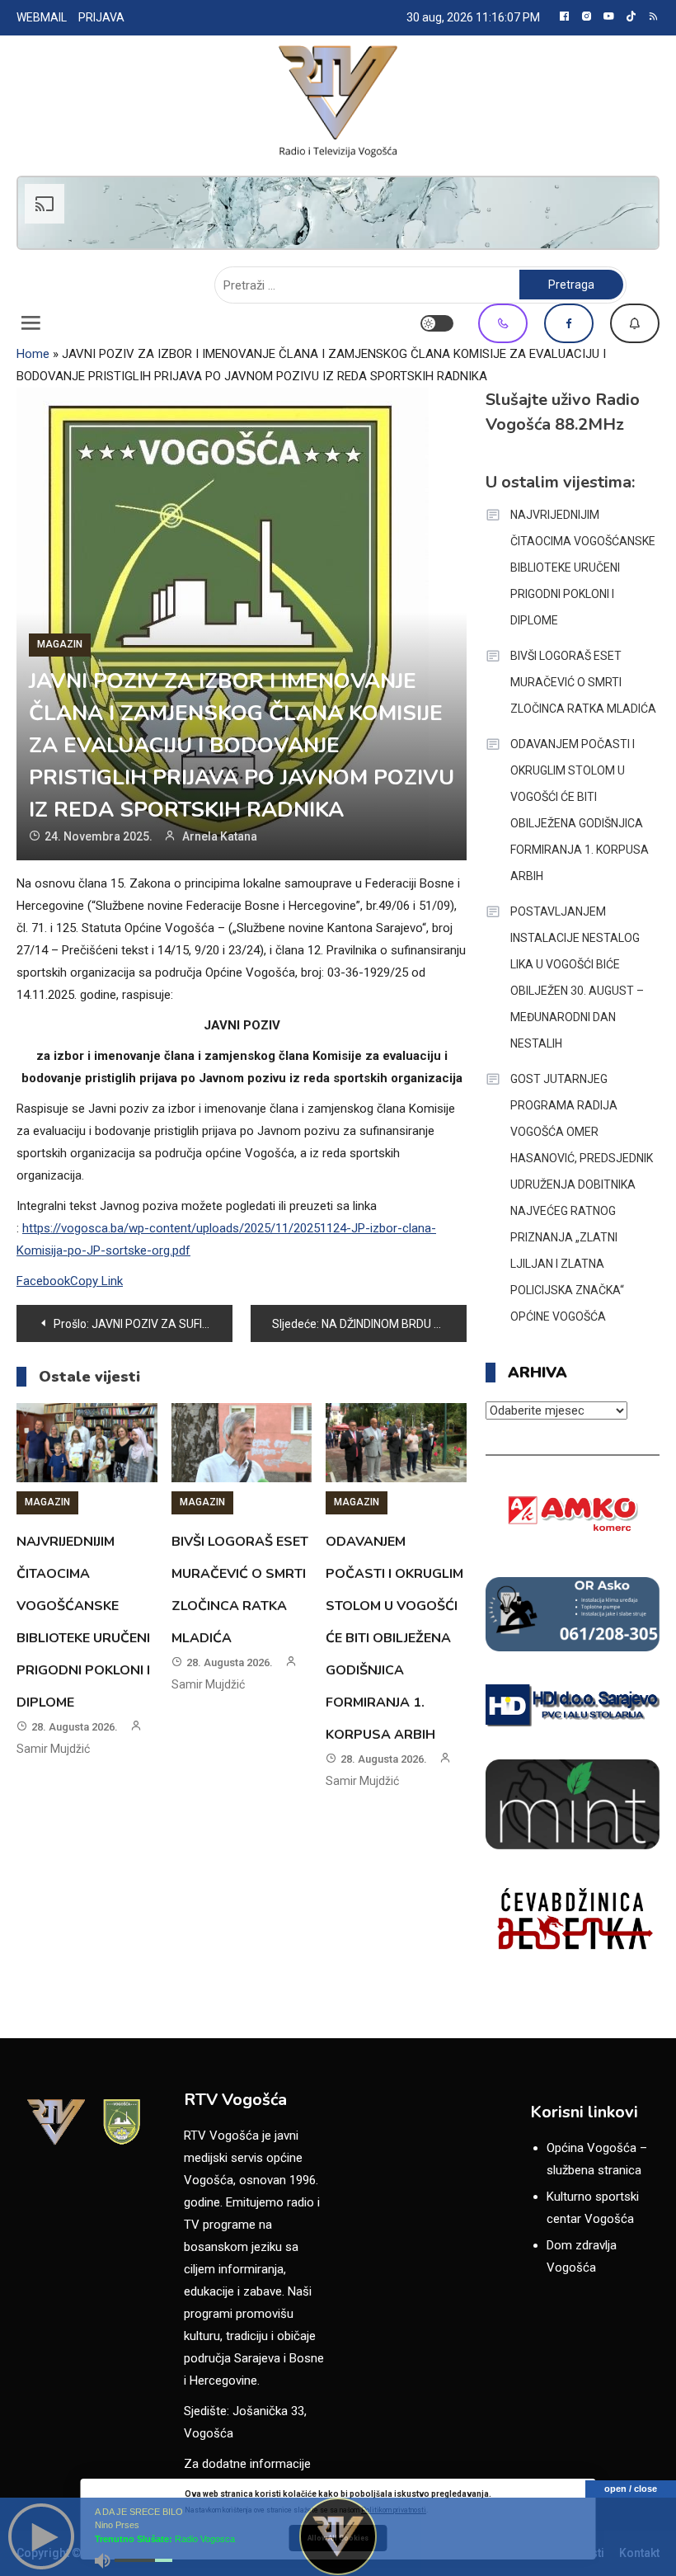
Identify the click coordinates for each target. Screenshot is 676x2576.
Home (33, 354)
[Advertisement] (338, 213)
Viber (503, 323)
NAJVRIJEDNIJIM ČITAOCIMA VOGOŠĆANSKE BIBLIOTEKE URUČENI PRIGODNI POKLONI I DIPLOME (583, 567)
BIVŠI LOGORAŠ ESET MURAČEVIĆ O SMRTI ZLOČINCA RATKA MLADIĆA (583, 682)
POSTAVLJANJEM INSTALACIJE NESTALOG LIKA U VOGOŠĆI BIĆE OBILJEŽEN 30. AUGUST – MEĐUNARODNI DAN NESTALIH (577, 977)
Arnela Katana (220, 836)
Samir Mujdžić (53, 1749)
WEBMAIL (42, 17)
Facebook (569, 323)
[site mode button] (437, 323)
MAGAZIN (60, 644)
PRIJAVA (101, 17)
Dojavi (635, 323)
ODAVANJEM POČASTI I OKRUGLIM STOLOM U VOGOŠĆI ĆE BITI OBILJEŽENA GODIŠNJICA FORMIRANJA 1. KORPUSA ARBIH (394, 1638)
